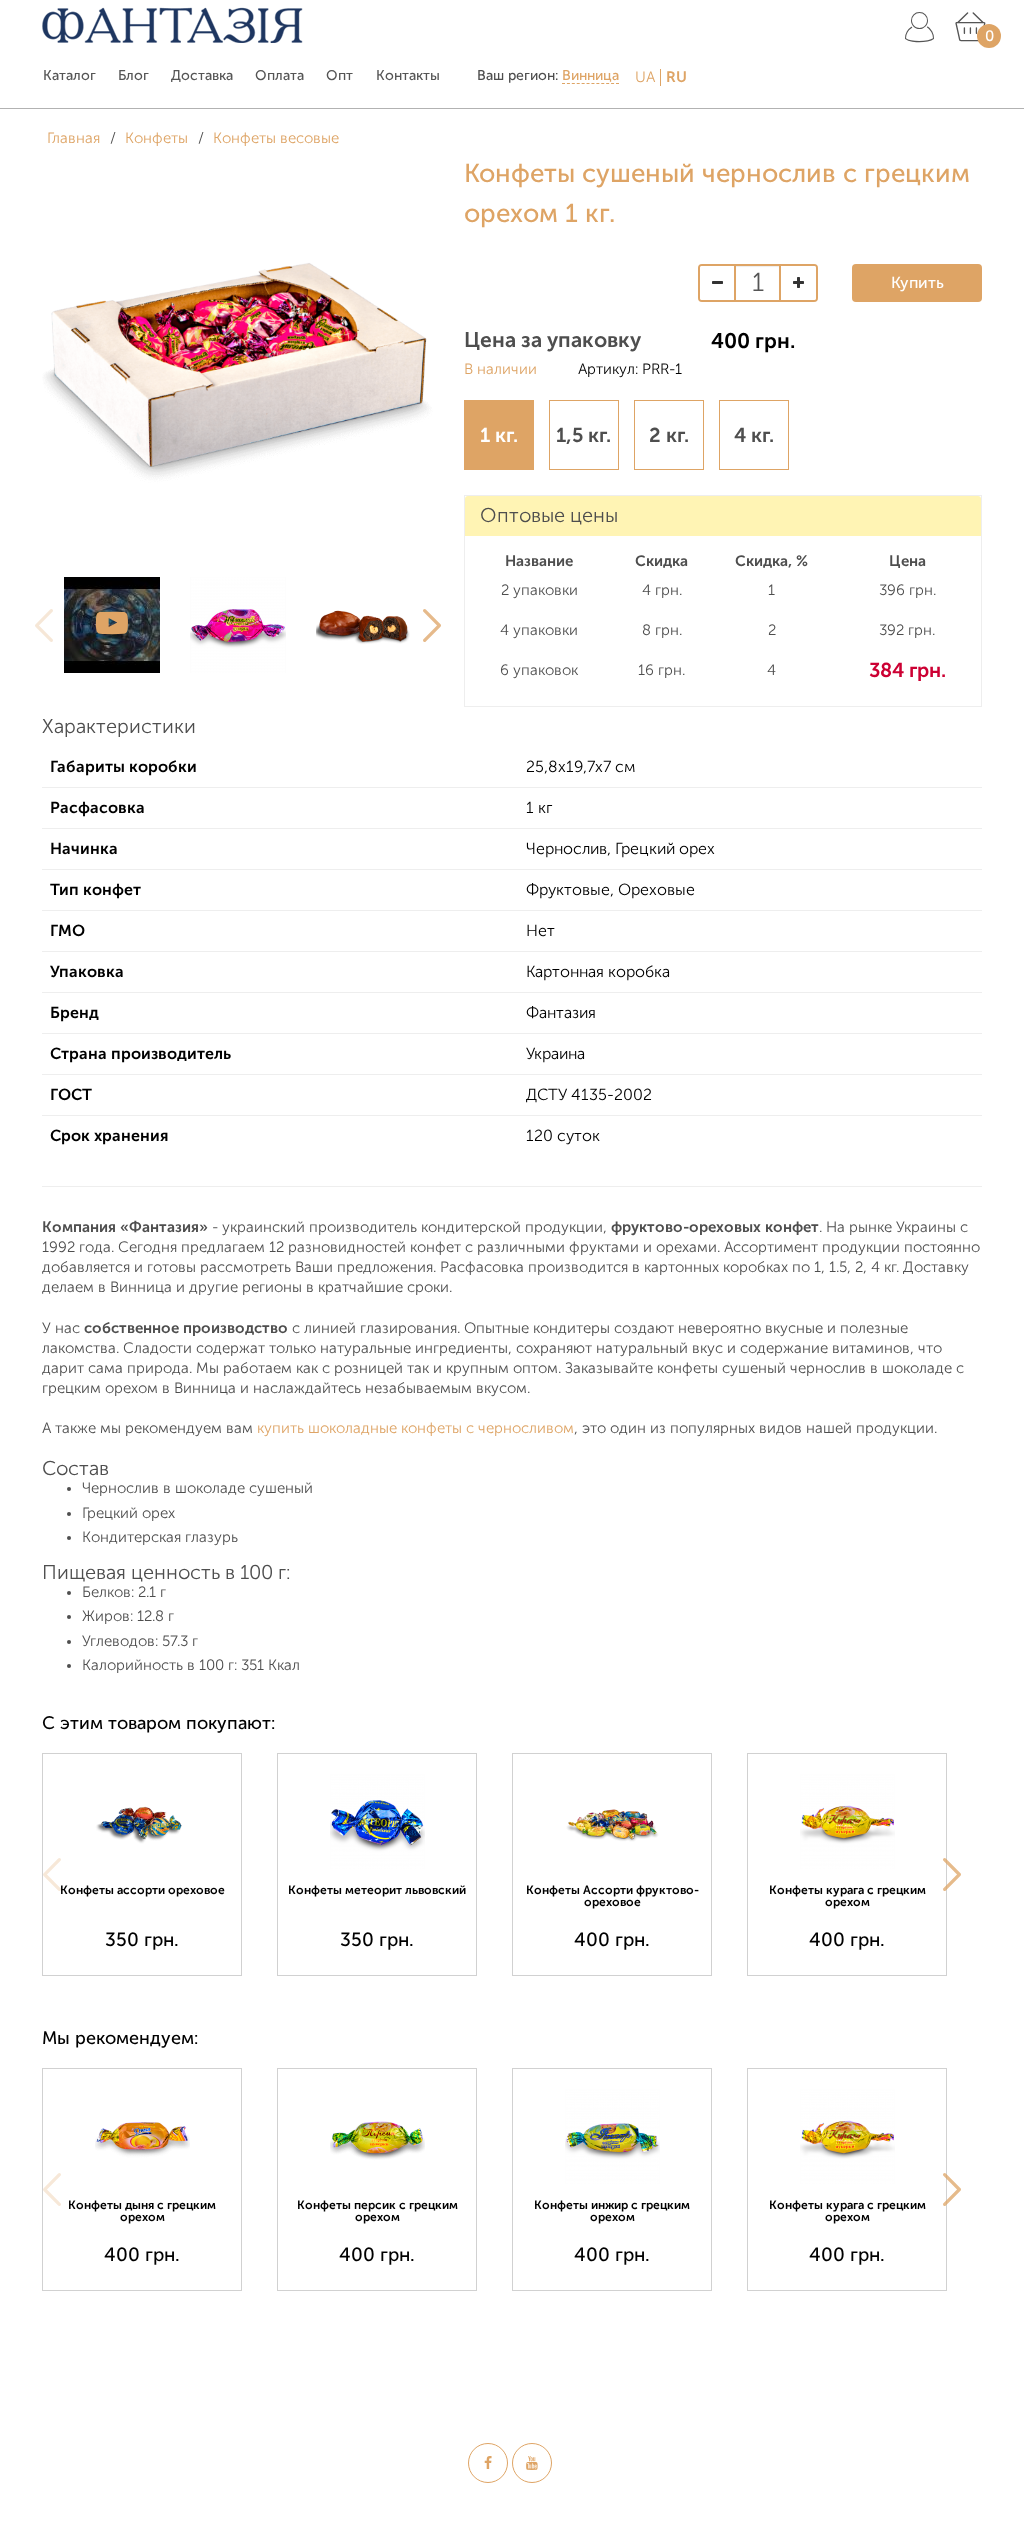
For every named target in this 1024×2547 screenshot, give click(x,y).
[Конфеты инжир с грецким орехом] (612, 2136)
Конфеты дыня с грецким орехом (142, 2211)
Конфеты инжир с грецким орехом (612, 2211)
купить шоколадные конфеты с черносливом (415, 1428)
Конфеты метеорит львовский (377, 1890)
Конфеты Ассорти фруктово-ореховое (612, 1896)
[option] (112, 625)
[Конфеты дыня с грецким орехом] (142, 2136)
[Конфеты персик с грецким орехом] (377, 2136)
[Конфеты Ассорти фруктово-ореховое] (612, 1821)
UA (645, 77)
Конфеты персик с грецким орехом (377, 2211)
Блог (133, 75)
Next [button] (432, 625)
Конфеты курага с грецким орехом (847, 1896)
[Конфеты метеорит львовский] (377, 1821)
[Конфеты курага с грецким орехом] (847, 1821)
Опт (339, 75)
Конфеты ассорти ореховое (142, 1890)
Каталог (69, 75)
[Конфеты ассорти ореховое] (142, 1821)
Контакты (408, 75)
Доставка (202, 75)
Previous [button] (44, 625)
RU (676, 77)
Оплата (279, 75)
